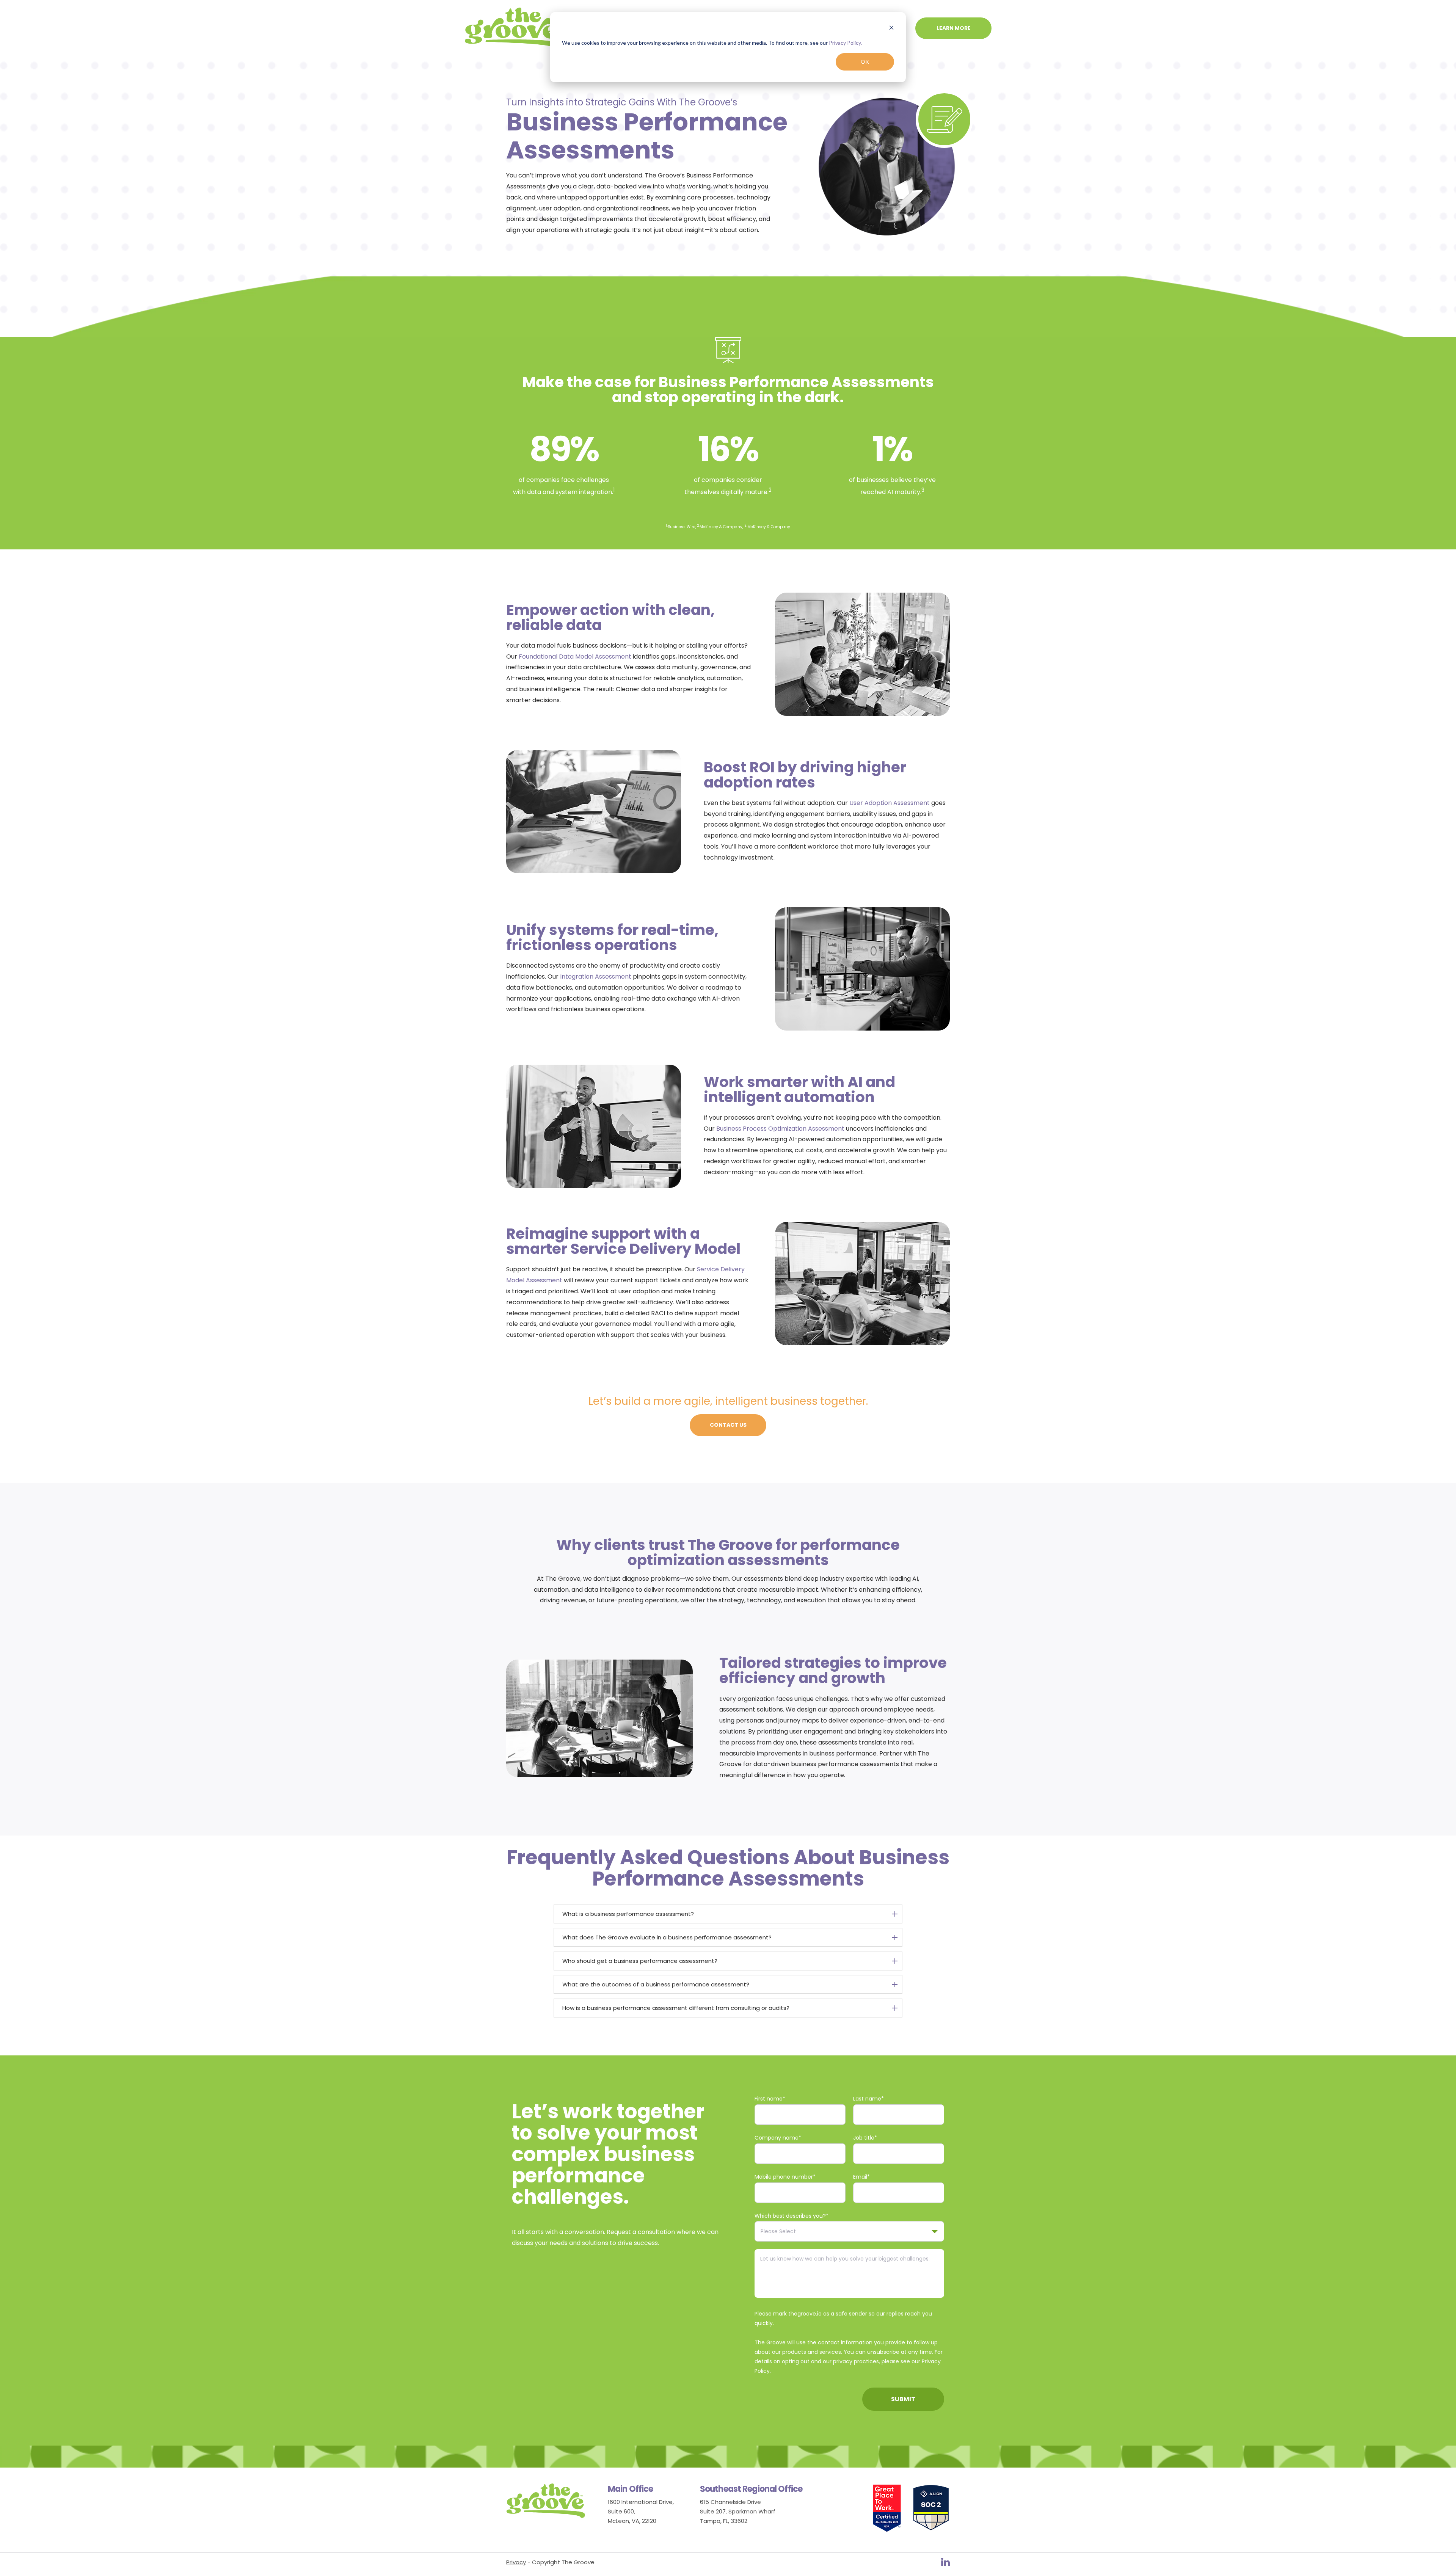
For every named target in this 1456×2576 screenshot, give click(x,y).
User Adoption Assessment (890, 803)
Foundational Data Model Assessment (575, 657)
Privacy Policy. (845, 43)
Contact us (728, 1425)
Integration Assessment (596, 977)
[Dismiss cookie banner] (891, 29)
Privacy (516, 2562)
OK (865, 62)
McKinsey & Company (721, 527)
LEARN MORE (954, 28)
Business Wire (682, 527)
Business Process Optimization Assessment (780, 1129)
